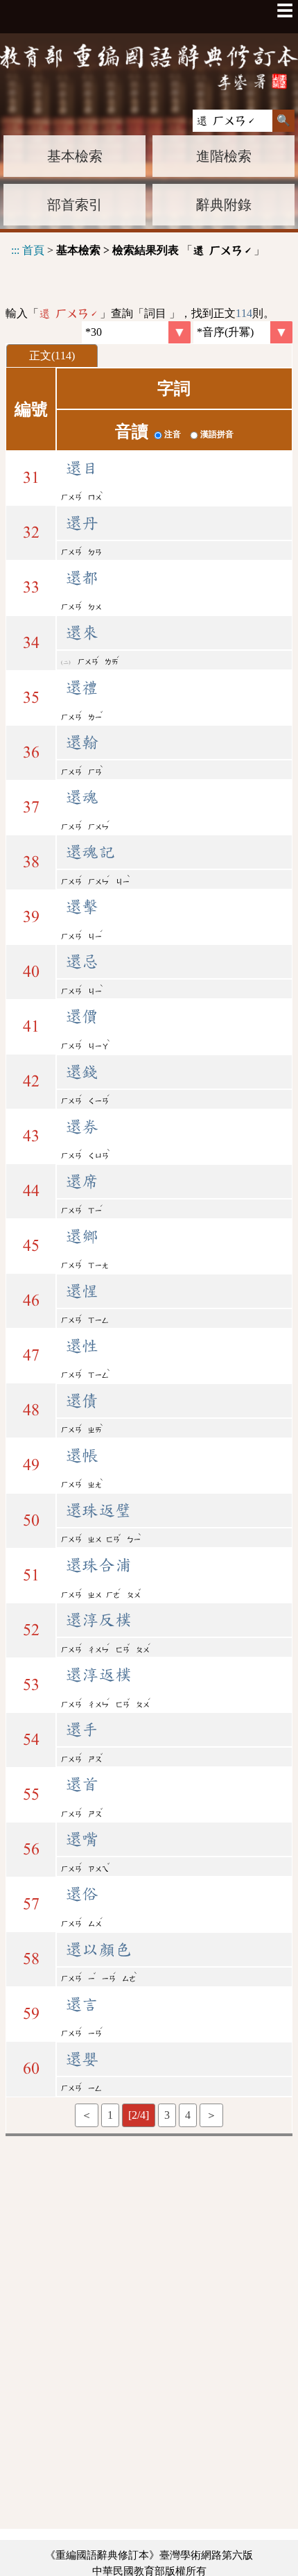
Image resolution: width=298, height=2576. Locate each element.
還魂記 (90, 852)
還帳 (82, 1456)
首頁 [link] (33, 250)
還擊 (82, 907)
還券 (82, 1127)
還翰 (82, 742)
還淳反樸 (98, 1620)
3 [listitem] (167, 2115)
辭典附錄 (224, 205)
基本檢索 (75, 156)
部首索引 (75, 205)
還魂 (82, 797)
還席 (82, 1182)
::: (15, 250)
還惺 (82, 1291)
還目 (82, 468)
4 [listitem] (188, 2115)
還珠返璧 (98, 1510)
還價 (82, 1016)
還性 (82, 1346)
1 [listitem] (110, 2115)
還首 (82, 1784)
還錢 (82, 1072)
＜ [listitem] (87, 2115)
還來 (82, 633)
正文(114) (52, 356)
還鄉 (82, 1236)
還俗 (82, 1894)
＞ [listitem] (211, 2115)
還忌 (82, 962)
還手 (82, 1730)
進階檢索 (224, 156)
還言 (82, 2004)
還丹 (82, 523)
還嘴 (82, 1839)
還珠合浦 (98, 1565)
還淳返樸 (98, 1675)
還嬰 (82, 2059)
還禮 (82, 688)
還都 (82, 578)
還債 (82, 1401)
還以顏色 (98, 1950)
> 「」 (138, 250)
